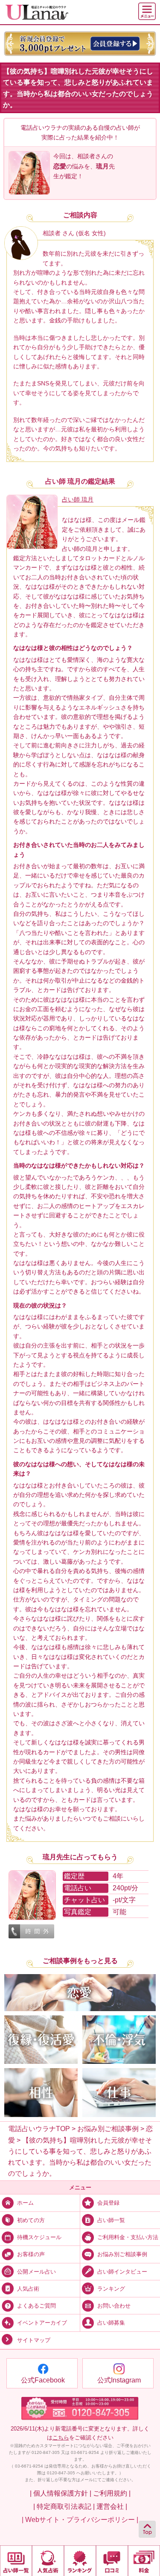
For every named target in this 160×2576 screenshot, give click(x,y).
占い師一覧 (111, 2220)
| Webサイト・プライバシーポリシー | (80, 2519)
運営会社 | (112, 2506)
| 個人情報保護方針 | (61, 2493)
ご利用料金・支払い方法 (128, 2237)
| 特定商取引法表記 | (64, 2506)
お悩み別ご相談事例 (122, 2254)
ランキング (111, 2289)
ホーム (25, 2203)
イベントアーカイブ (42, 2323)
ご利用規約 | (112, 2493)
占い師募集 (111, 2323)
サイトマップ (34, 2340)
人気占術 (28, 2289)
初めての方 (31, 2220)
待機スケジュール (39, 2237)
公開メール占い (36, 2271)
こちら (61, 2438)
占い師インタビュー (122, 2271)
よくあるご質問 (36, 2306)
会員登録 (108, 2203)
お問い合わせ (114, 2306)
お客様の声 (31, 2254)
